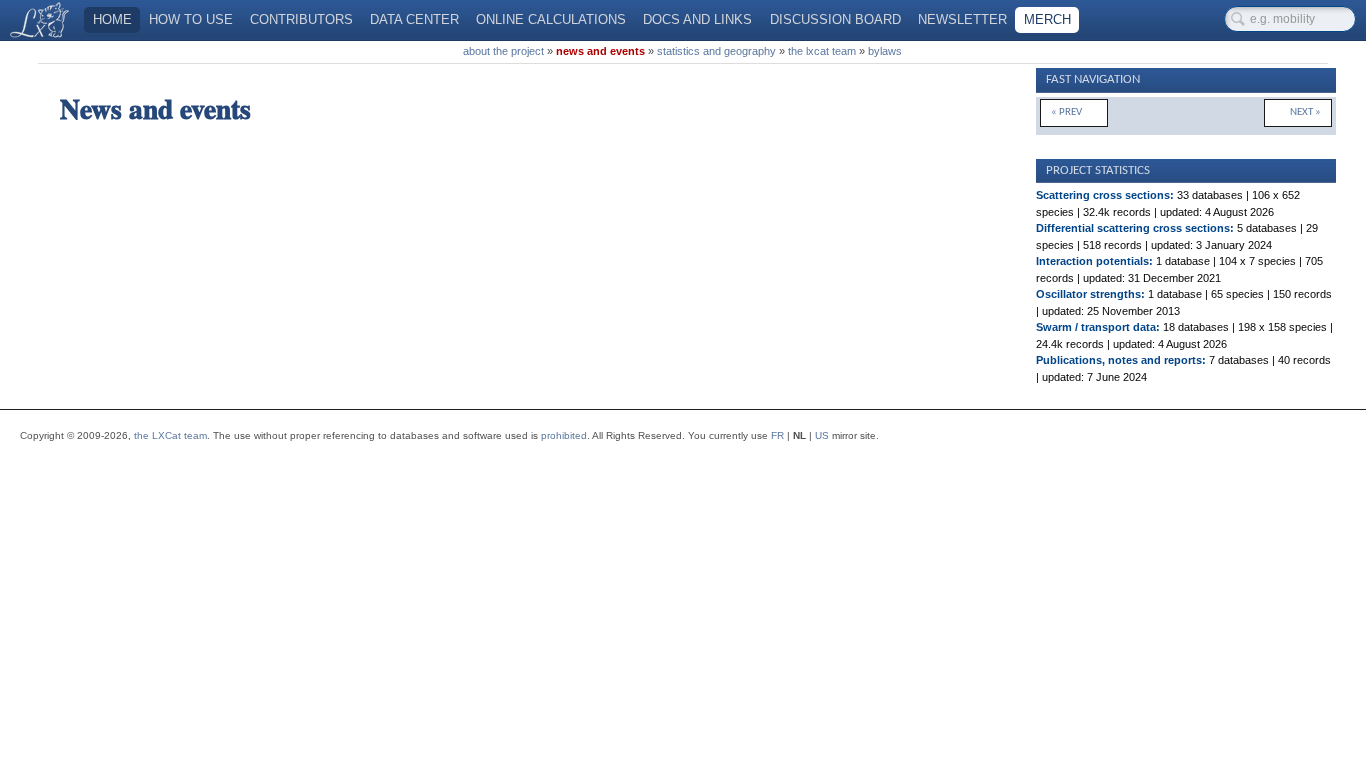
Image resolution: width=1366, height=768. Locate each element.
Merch (1047, 19)
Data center (414, 19)
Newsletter (962, 19)
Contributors (301, 19)
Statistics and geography (716, 51)
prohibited (564, 435)
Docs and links (697, 19)
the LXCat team (170, 435)
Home (112, 19)
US (822, 435)
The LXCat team (822, 51)
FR (777, 435)
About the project (503, 51)
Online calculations (551, 19)
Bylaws (885, 51)
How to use (191, 19)
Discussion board (835, 19)
